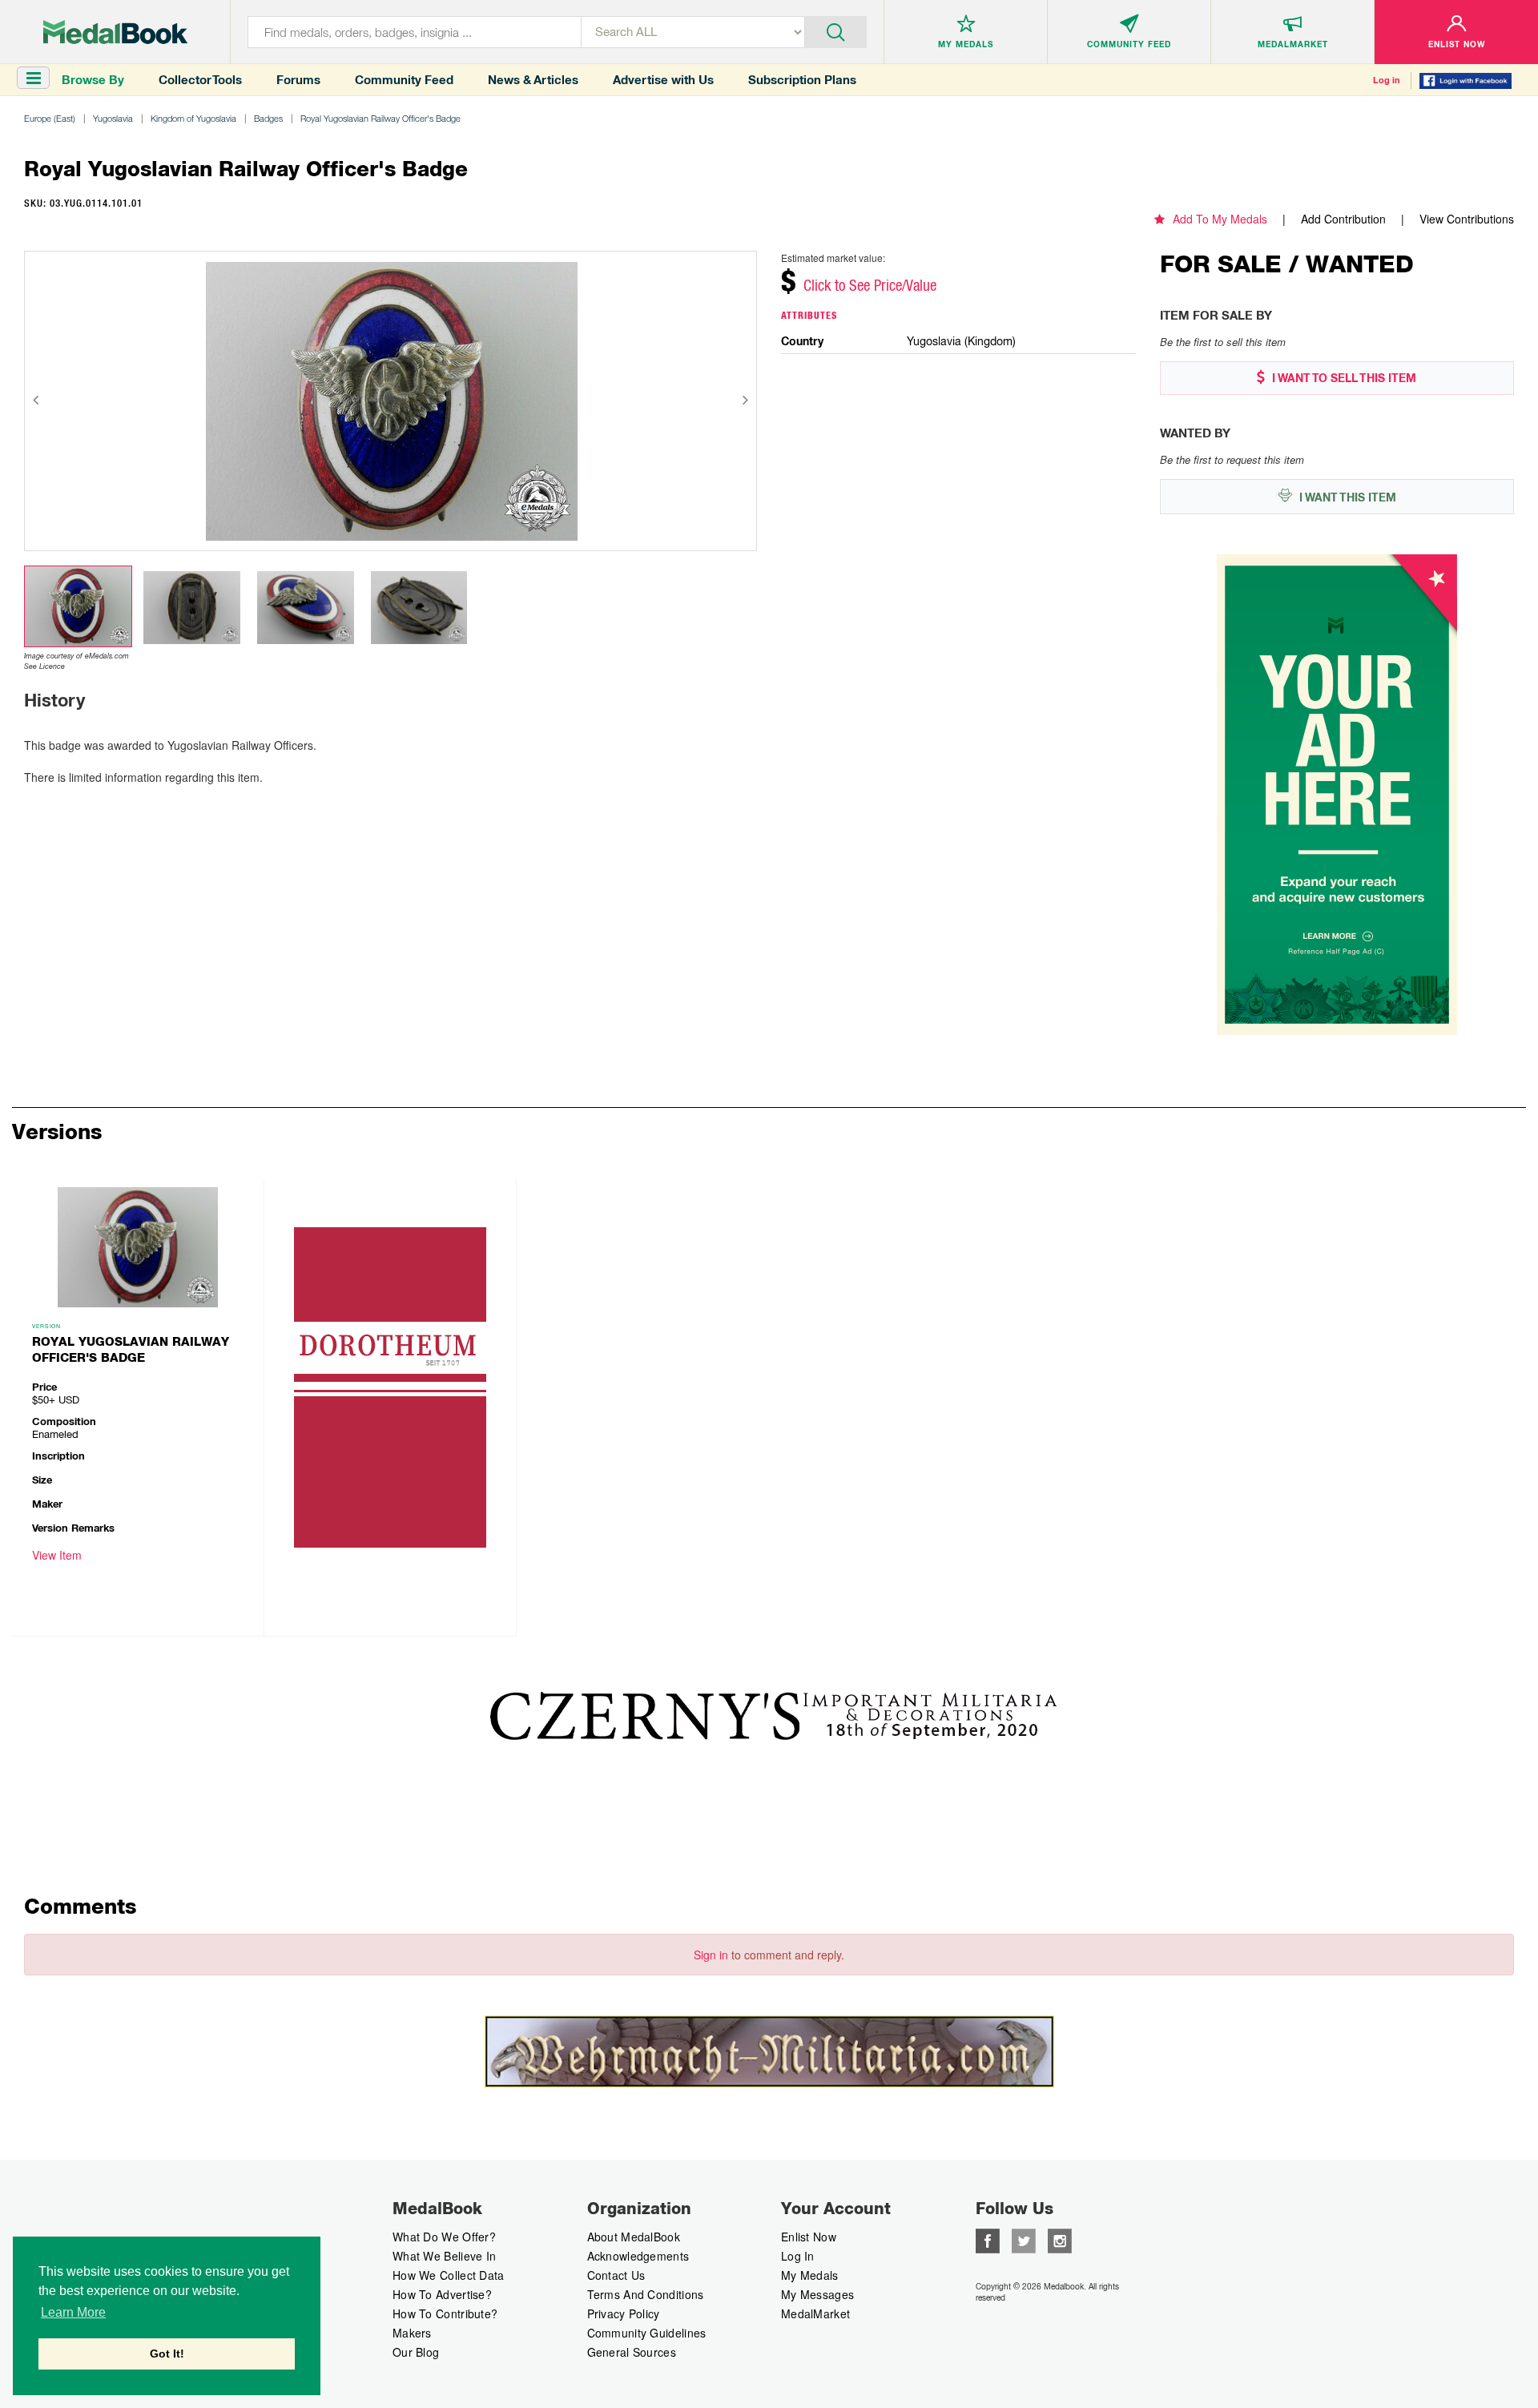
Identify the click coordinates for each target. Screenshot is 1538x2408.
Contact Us (616, 2275)
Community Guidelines (647, 2333)
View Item (57, 1555)
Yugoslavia (113, 118)
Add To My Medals (1220, 219)
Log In (798, 2256)
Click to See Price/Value (870, 285)
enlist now (809, 2237)
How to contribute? (445, 2313)
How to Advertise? (442, 2294)
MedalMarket (815, 2313)
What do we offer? (444, 2237)
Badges (268, 118)
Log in (1387, 80)
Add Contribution (1343, 219)
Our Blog (416, 2352)
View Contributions (1467, 219)
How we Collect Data (449, 2275)
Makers (412, 2333)
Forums (298, 80)
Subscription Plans (802, 80)
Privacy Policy (624, 2313)
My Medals (810, 2275)
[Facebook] (988, 2239)
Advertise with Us (663, 80)
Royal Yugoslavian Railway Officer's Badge (380, 118)
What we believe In (444, 2256)
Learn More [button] (73, 2312)
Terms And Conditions (646, 2294)
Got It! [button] (167, 2354)
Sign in (711, 1955)
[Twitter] (1024, 2239)
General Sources (632, 2352)
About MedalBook (634, 2237)
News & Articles (533, 80)
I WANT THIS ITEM (1346, 497)
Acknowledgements (638, 2256)
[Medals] (115, 32)
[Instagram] (1060, 2239)
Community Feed (404, 80)
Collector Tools (200, 80)
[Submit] (836, 30)
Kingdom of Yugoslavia (193, 118)
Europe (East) (50, 118)
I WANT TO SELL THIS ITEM (1343, 378)
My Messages (817, 2294)
